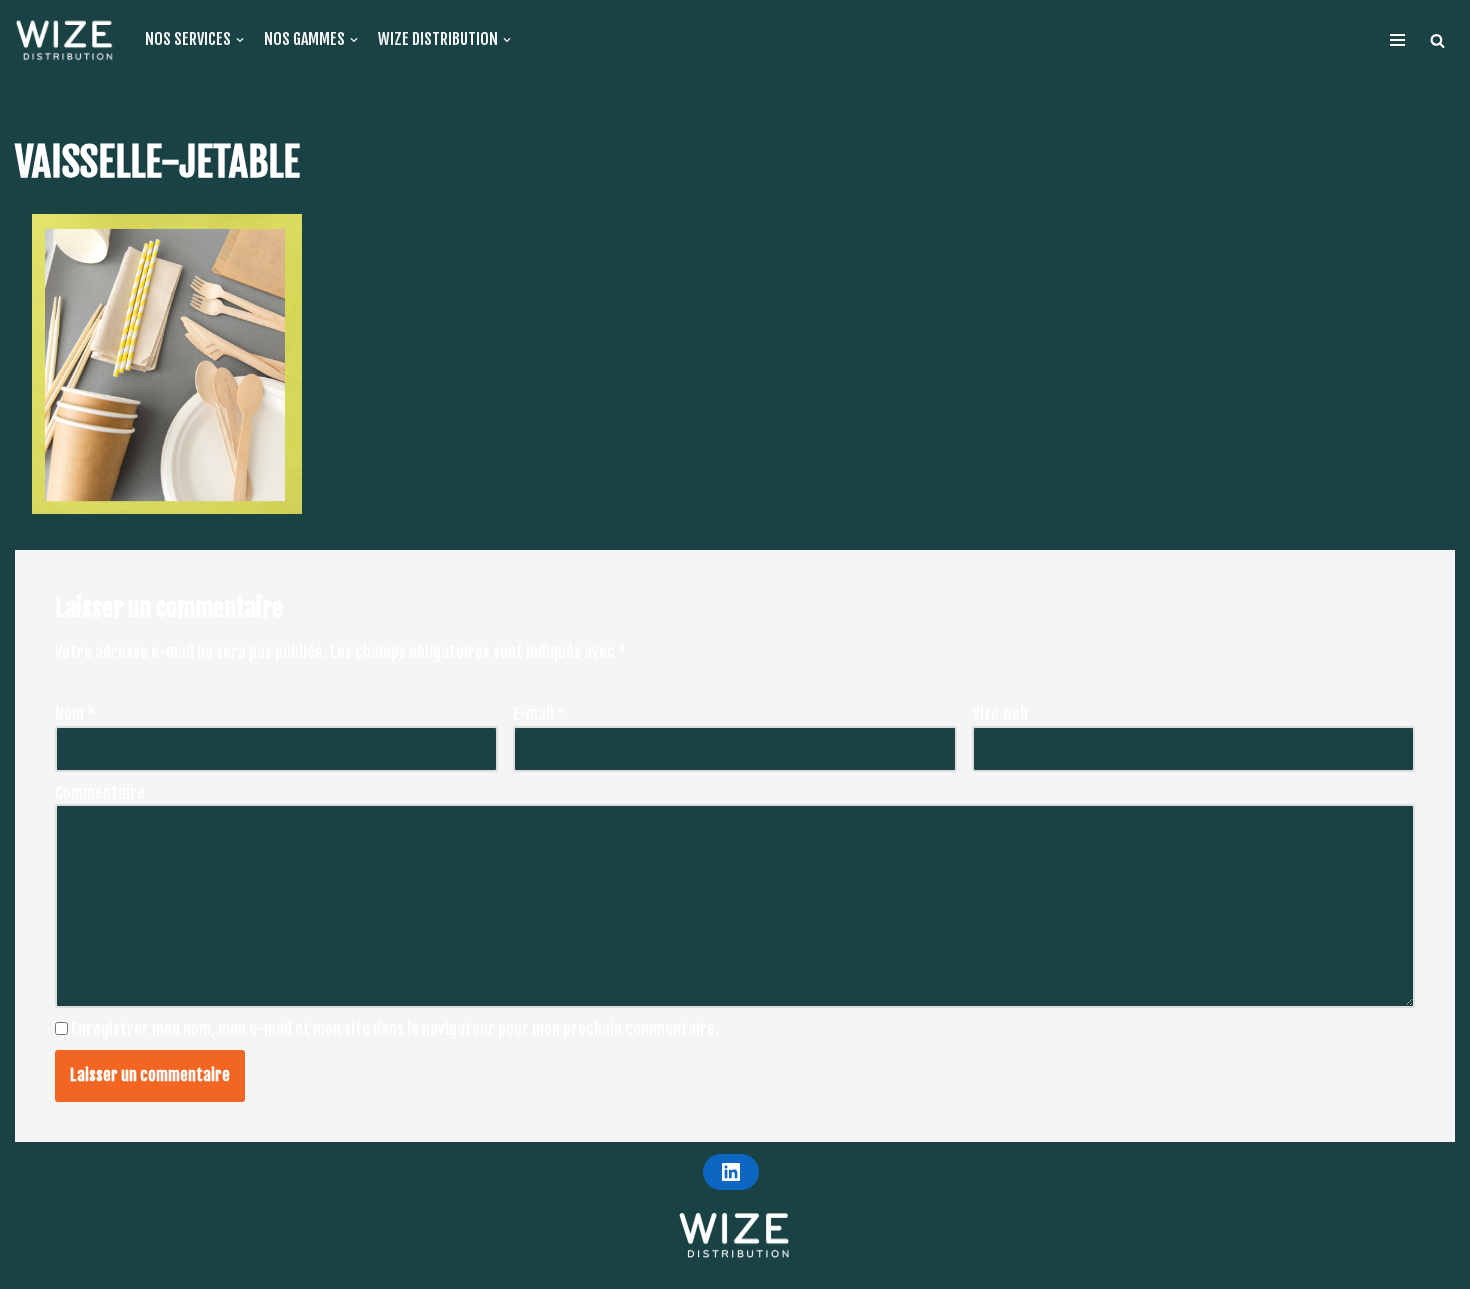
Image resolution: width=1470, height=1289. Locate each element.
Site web (1000, 714)
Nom (75, 714)
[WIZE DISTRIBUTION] (65, 40)
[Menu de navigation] (1397, 40)
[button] (1437, 40)
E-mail (539, 714)
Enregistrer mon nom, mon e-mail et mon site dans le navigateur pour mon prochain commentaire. (395, 1029)
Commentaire (100, 793)
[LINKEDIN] (731, 1172)
